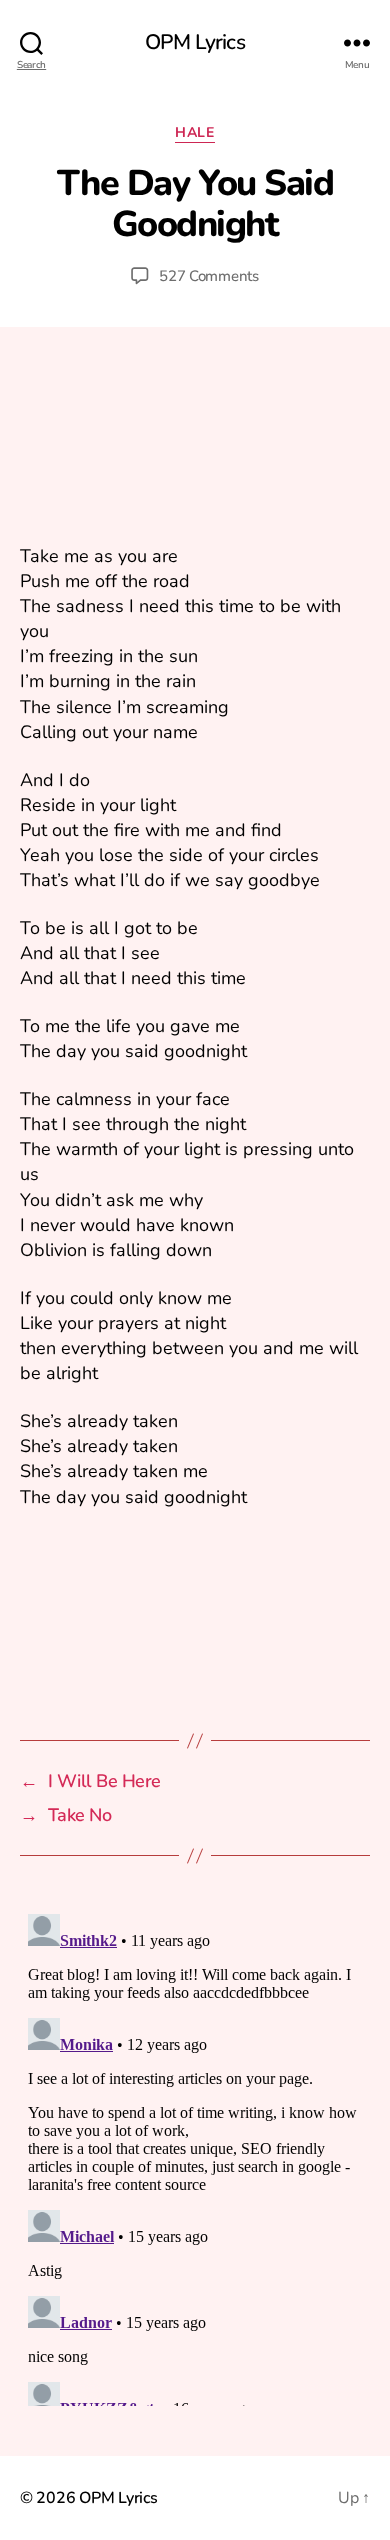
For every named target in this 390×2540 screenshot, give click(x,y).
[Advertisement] (195, 449)
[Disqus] (195, 2156)
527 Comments (209, 276)
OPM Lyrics (194, 42)
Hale (194, 133)
